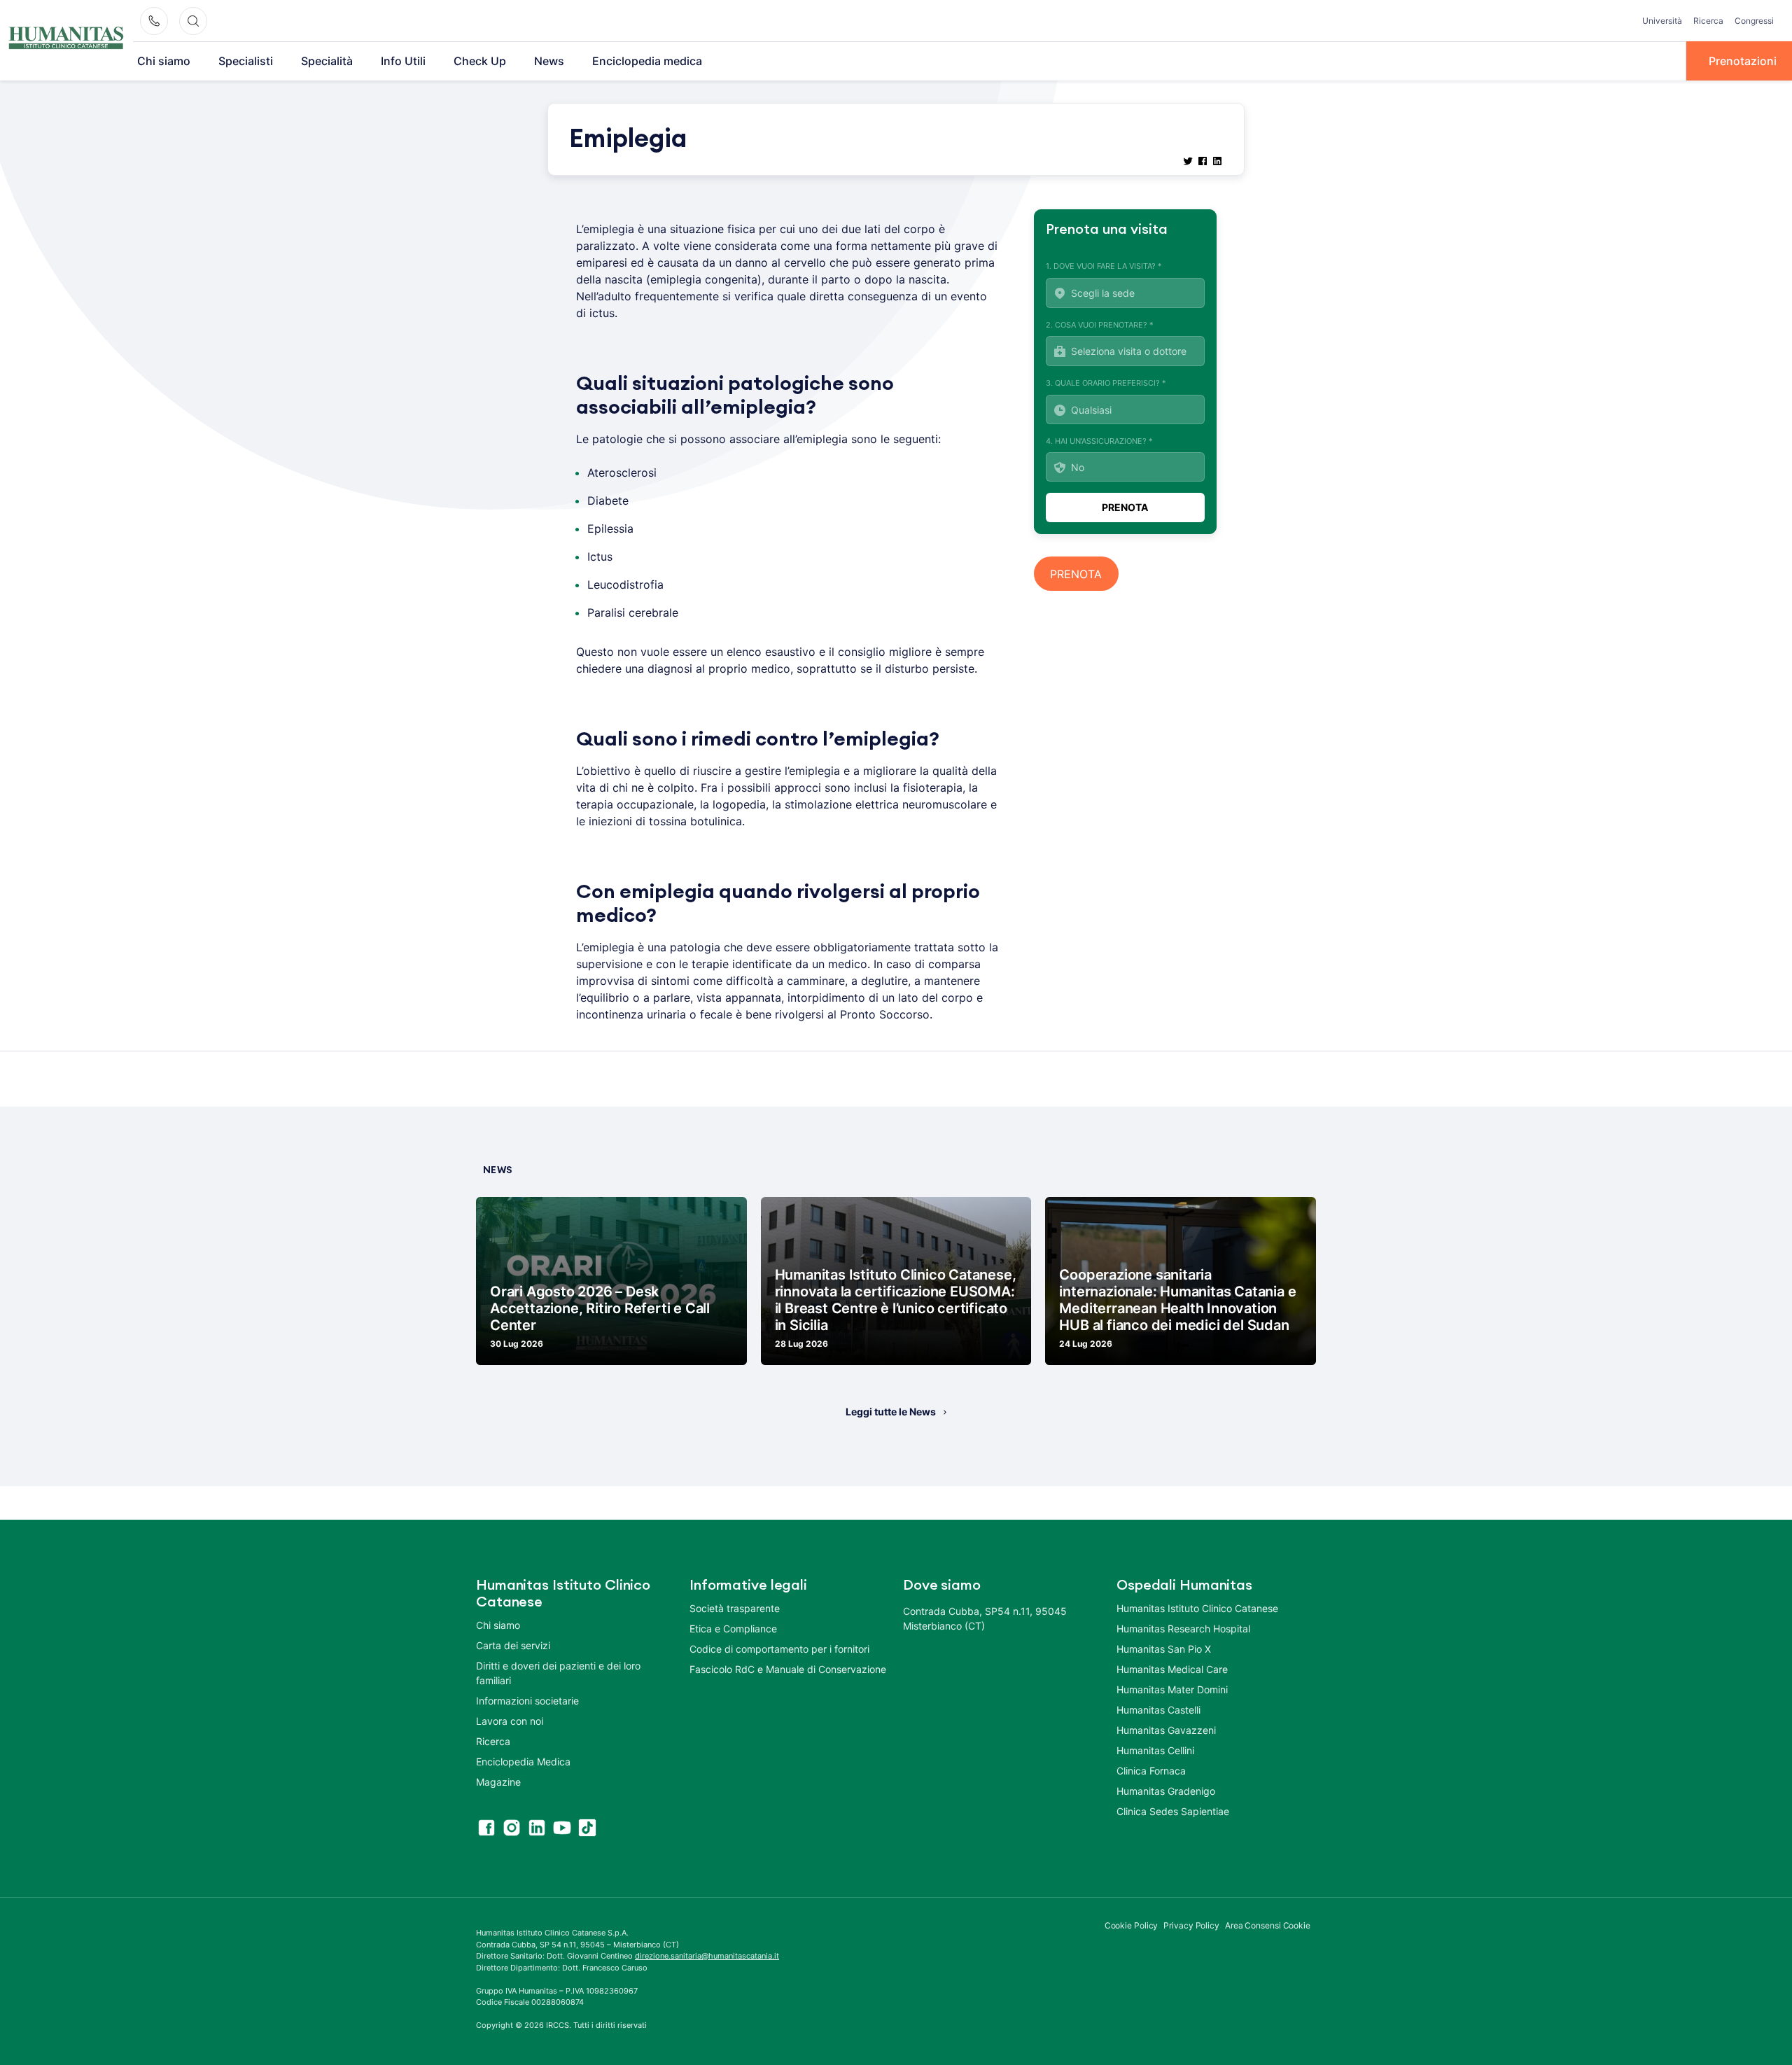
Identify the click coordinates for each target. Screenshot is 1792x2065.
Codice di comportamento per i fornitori (779, 1649)
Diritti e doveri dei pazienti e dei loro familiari (558, 1673)
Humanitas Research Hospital (1183, 1629)
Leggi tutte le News (891, 1412)
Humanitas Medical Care (1172, 1669)
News (549, 61)
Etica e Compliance (733, 1629)
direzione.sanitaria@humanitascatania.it (707, 1956)
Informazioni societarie (527, 1701)
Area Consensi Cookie (1268, 1925)
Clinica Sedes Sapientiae (1173, 1811)
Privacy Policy (1191, 1925)
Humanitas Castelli (1158, 1710)
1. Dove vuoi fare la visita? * (1104, 266)
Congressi (1754, 21)
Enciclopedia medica (647, 61)
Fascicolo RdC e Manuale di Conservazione (788, 1669)
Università (1662, 21)
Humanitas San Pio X (1164, 1649)
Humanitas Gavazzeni (1166, 1730)
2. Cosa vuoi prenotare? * (1100, 325)
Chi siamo (164, 61)
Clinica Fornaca (1151, 1771)
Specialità (327, 61)
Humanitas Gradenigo (1166, 1791)
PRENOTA (1076, 574)
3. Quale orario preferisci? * (1106, 383)
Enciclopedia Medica (523, 1762)
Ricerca (1708, 21)
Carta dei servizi (513, 1645)
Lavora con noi (510, 1721)
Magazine (498, 1782)
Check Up (480, 61)
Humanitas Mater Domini (1172, 1689)
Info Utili (403, 61)
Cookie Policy (1132, 1925)
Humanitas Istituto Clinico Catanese (1197, 1608)
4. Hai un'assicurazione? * (1099, 441)
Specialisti (246, 61)
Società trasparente (735, 1608)
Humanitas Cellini (1155, 1750)
